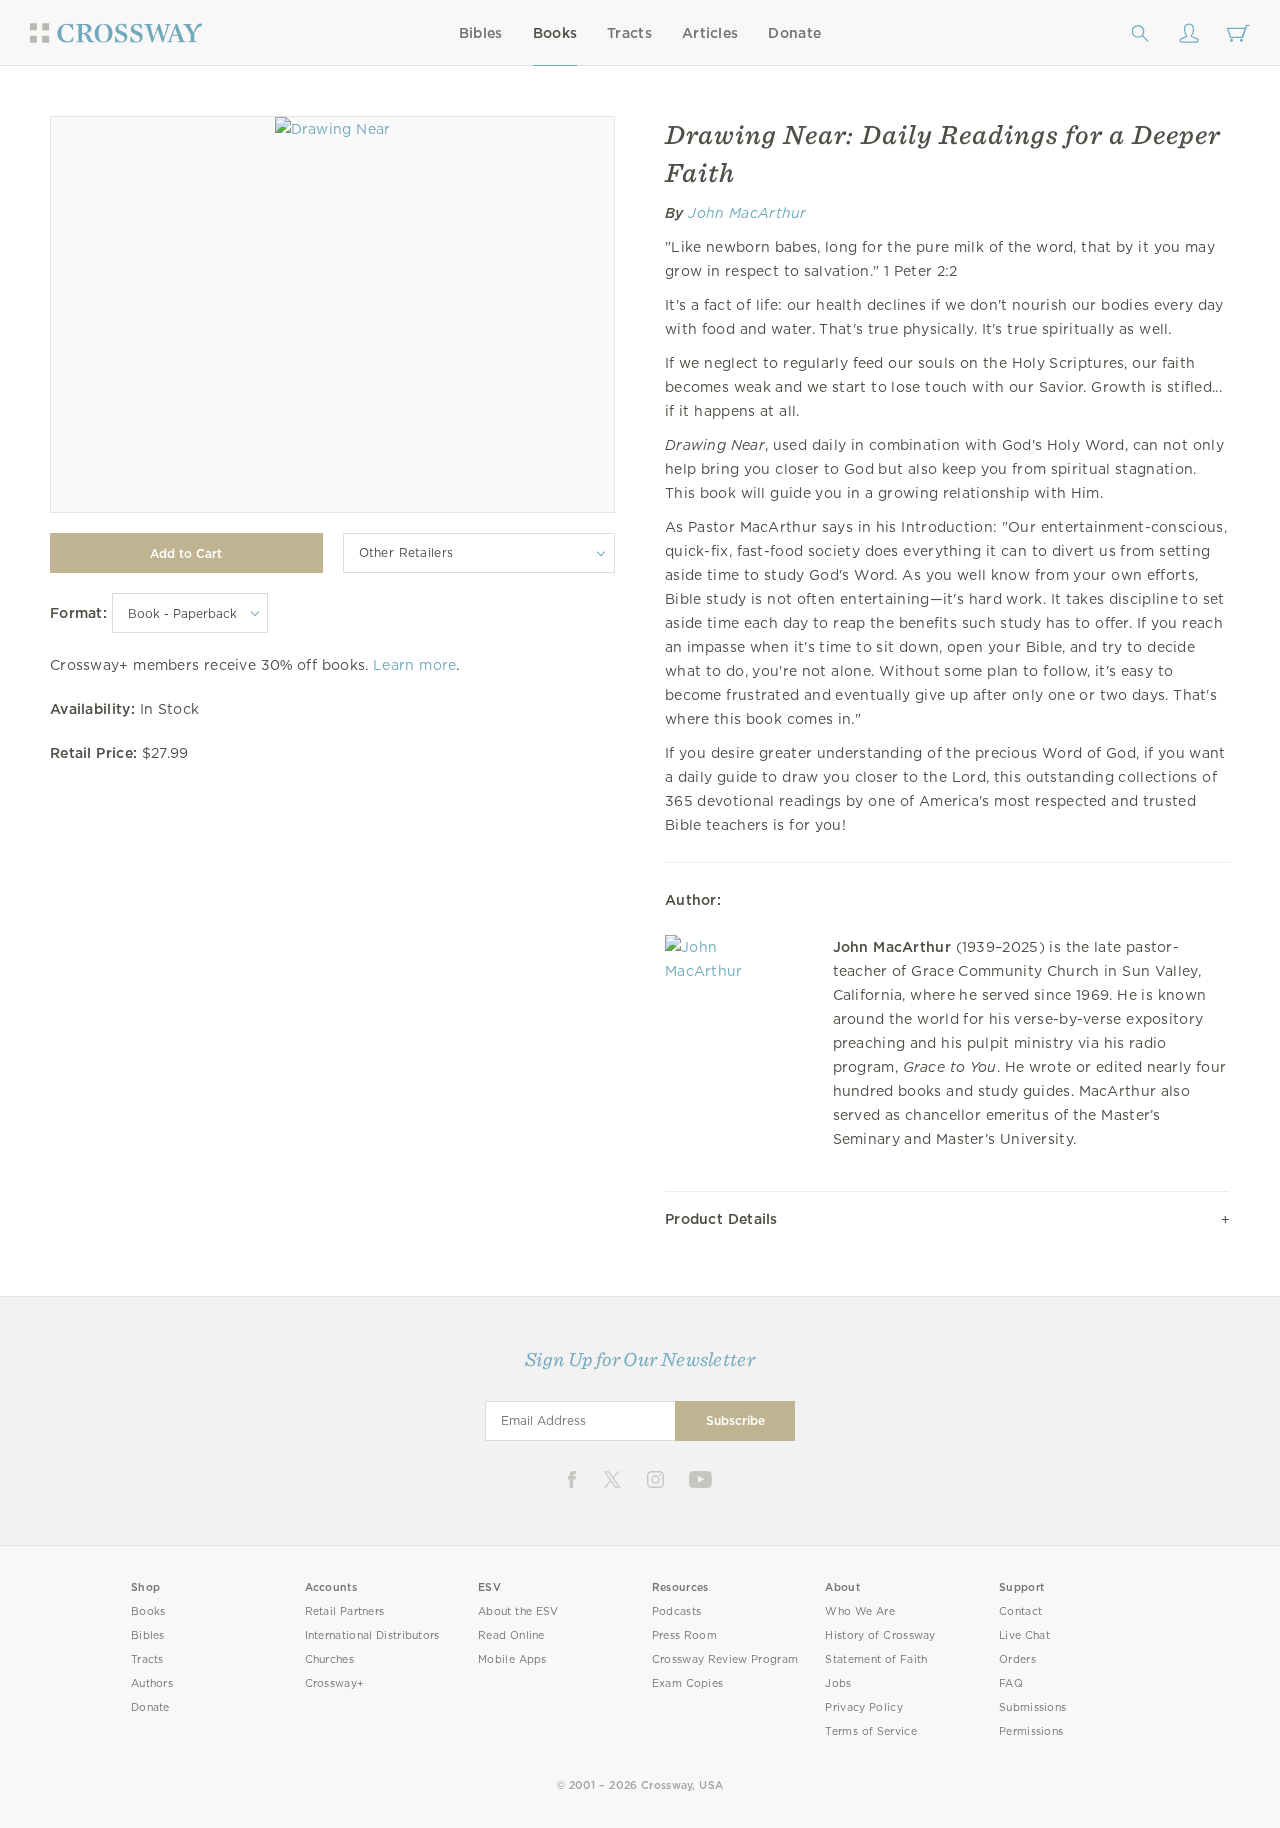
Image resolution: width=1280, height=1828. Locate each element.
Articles (710, 33)
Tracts (629, 33)
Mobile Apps (512, 1659)
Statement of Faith (876, 1659)
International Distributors (372, 1635)
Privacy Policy (864, 1707)
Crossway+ (335, 1683)
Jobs (838, 1683)
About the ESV (518, 1611)
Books (555, 33)
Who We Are (860, 1611)
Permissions (1031, 1731)
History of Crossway (880, 1635)
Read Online (511, 1635)
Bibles (481, 33)
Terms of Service (870, 1731)
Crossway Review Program (725, 1659)
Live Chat (1024, 1635)
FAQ (1011, 1683)
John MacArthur (747, 213)
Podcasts (676, 1611)
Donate (794, 33)
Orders (1017, 1659)
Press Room (684, 1635)
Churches (329, 1659)
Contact (1020, 1611)
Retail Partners (345, 1611)
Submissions (1032, 1707)
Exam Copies (688, 1683)
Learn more (414, 665)
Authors (152, 1683)
